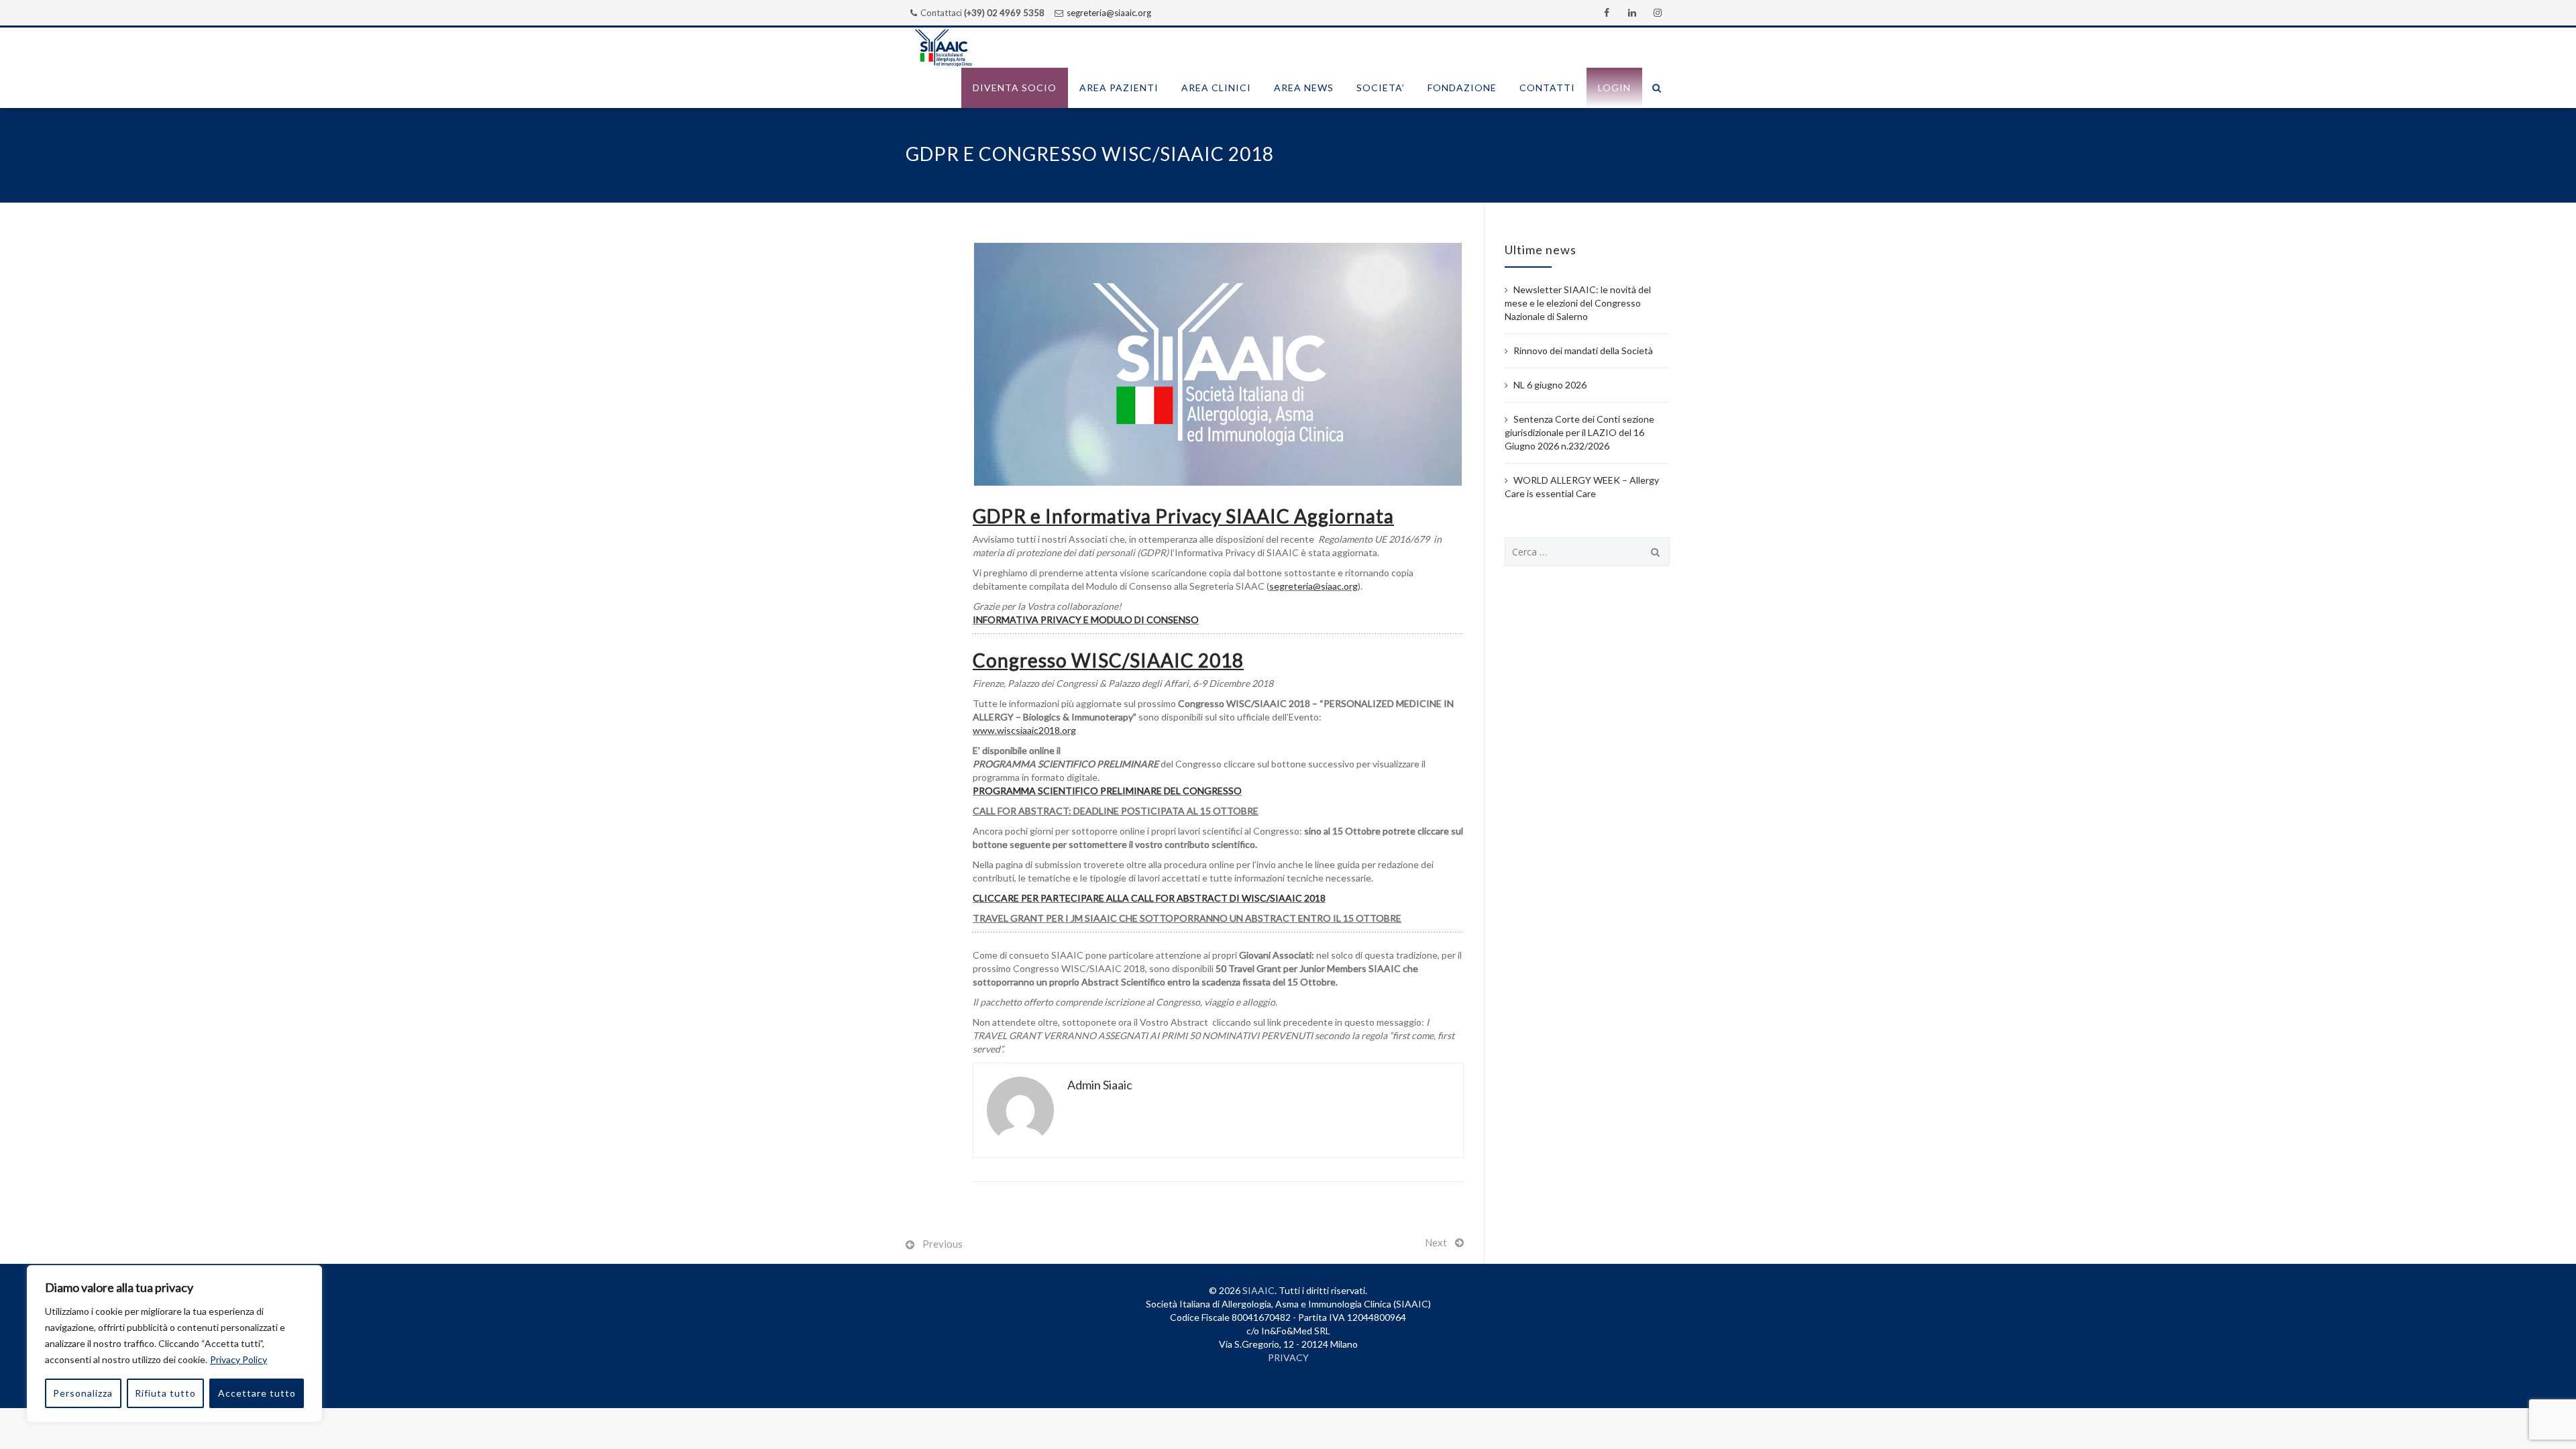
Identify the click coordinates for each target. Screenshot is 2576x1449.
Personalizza (83, 1393)
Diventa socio (1015, 88)
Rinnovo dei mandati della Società (1583, 351)
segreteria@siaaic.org (1109, 13)
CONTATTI (1547, 88)
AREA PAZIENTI (1119, 88)
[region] (174, 1344)
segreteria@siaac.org (1313, 586)
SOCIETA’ (1381, 88)
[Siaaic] (943, 48)
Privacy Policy (238, 1359)
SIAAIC (1258, 1290)
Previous (943, 1244)
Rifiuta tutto (165, 1393)
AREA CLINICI (1216, 88)
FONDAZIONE (1462, 88)
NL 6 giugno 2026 (1550, 385)
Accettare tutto (257, 1393)
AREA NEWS (1304, 88)
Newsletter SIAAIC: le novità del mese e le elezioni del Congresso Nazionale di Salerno (1578, 303)
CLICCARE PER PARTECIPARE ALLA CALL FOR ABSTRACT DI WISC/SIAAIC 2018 (1149, 898)
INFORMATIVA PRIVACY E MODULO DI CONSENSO (1086, 620)
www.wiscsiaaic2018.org (1024, 730)
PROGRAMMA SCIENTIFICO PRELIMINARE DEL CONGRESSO (1107, 791)
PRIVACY (1288, 1357)
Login (1614, 88)
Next (1436, 1242)
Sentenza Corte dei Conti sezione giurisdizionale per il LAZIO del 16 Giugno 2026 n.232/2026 (1579, 432)
